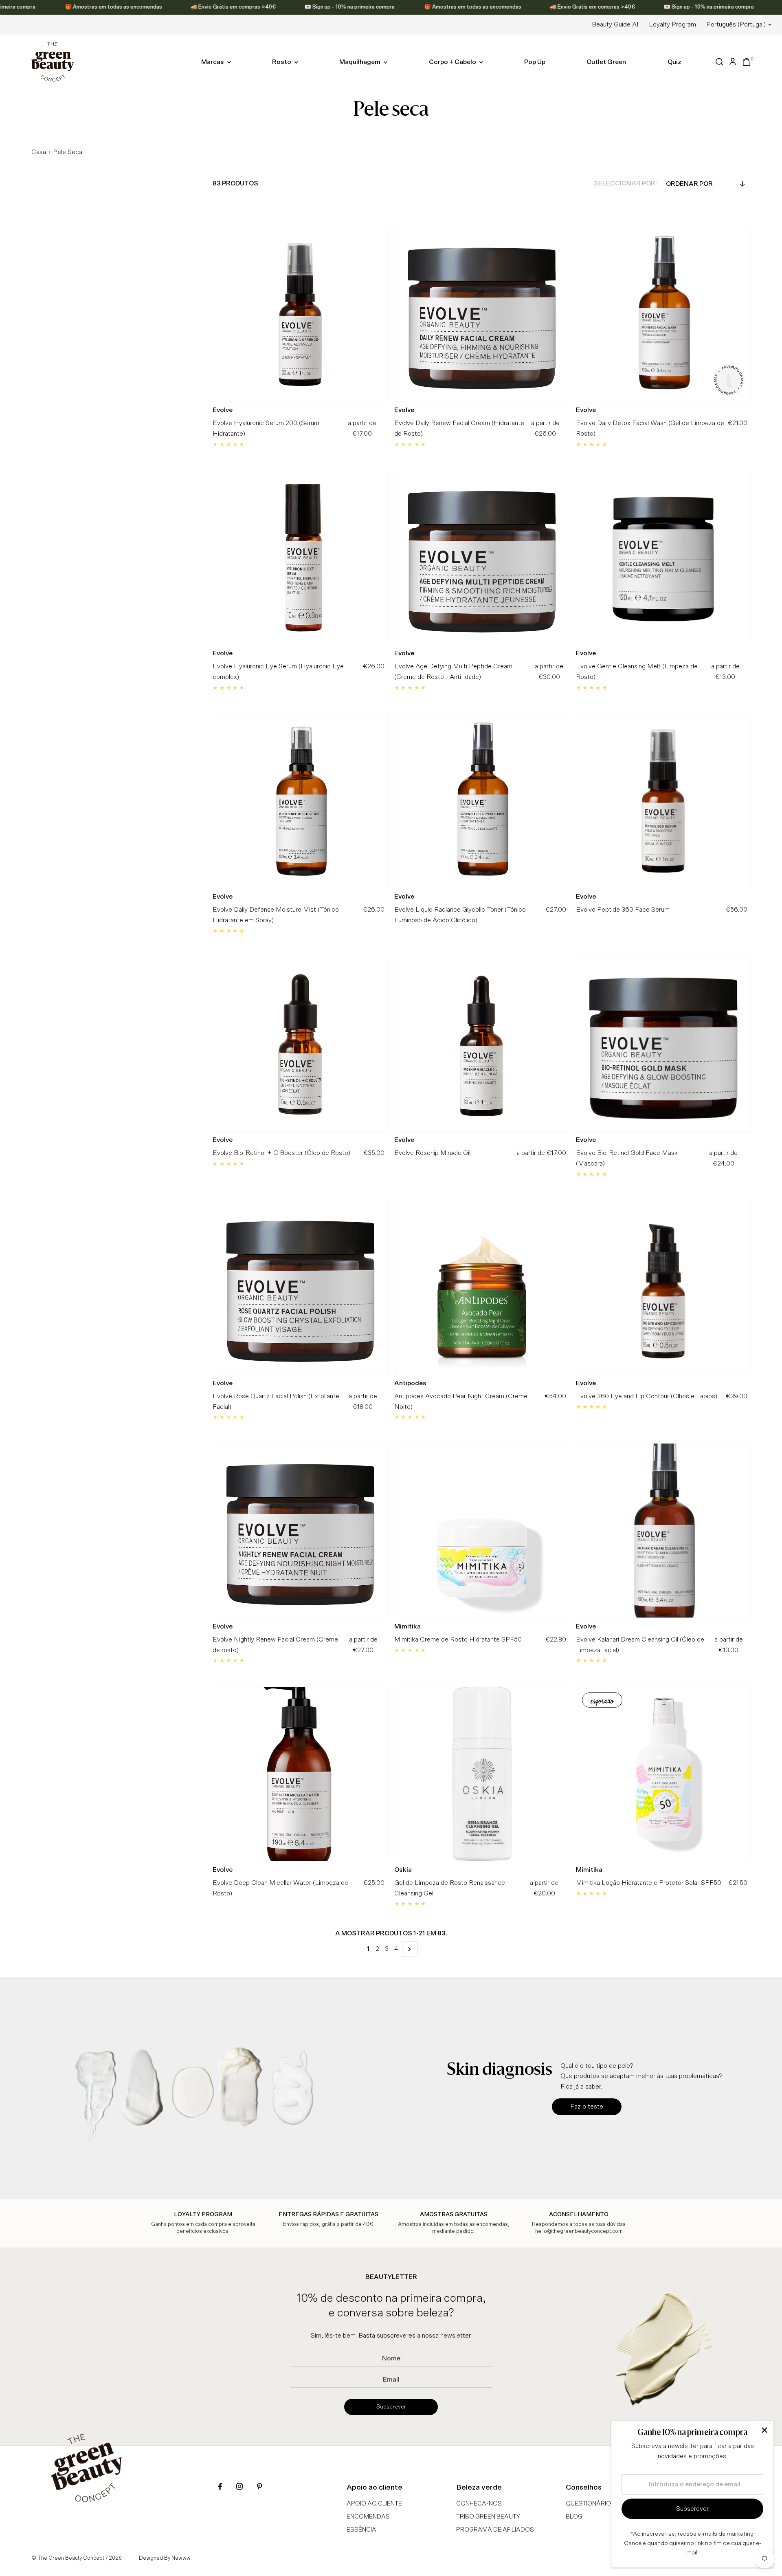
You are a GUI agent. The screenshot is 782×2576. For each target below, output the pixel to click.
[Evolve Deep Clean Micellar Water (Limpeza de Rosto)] (300, 1774)
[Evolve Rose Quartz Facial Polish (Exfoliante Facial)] (300, 1287)
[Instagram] (239, 2487)
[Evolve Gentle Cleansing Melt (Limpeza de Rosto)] (663, 558)
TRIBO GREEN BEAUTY (488, 2517)
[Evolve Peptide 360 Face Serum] (663, 801)
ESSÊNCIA (361, 2530)
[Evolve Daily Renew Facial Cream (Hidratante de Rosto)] (482, 314)
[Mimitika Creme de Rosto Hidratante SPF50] (482, 1531)
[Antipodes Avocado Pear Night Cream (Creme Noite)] (482, 1287)
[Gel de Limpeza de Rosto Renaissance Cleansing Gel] (482, 1774)
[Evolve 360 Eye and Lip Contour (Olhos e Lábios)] (663, 1287)
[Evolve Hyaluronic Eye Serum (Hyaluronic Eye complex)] (300, 558)
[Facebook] (220, 2487)
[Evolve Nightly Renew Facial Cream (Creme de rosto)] (300, 1531)
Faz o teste (587, 2107)
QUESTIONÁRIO (588, 2504)
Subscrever (391, 2407)
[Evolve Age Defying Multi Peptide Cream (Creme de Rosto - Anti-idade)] (482, 558)
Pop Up (535, 62)
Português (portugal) (736, 24)
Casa (39, 152)
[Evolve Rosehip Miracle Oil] (482, 1044)
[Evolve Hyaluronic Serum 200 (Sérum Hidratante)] (300, 314)
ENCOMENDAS (368, 2517)
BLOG (574, 2517)
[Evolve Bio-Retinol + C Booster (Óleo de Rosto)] (300, 1044)
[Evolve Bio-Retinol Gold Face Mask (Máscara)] (663, 1044)
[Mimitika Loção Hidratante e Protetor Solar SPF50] (663, 1774)
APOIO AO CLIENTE (374, 2504)
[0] (747, 62)
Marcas (213, 62)
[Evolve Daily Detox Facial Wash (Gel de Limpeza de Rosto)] (663, 314)
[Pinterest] (259, 2487)
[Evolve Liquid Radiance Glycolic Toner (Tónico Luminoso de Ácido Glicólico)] (482, 801)
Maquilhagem (360, 62)
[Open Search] (719, 62)
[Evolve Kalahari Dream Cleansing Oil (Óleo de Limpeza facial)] (663, 1531)
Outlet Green (606, 62)
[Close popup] (764, 2430)
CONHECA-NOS (479, 2504)
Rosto (282, 62)
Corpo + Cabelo (453, 62)
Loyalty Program (672, 24)
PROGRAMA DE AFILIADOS (495, 2530)
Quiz (674, 62)
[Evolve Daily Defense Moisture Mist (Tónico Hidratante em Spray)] (300, 801)
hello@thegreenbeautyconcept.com (579, 2231)
